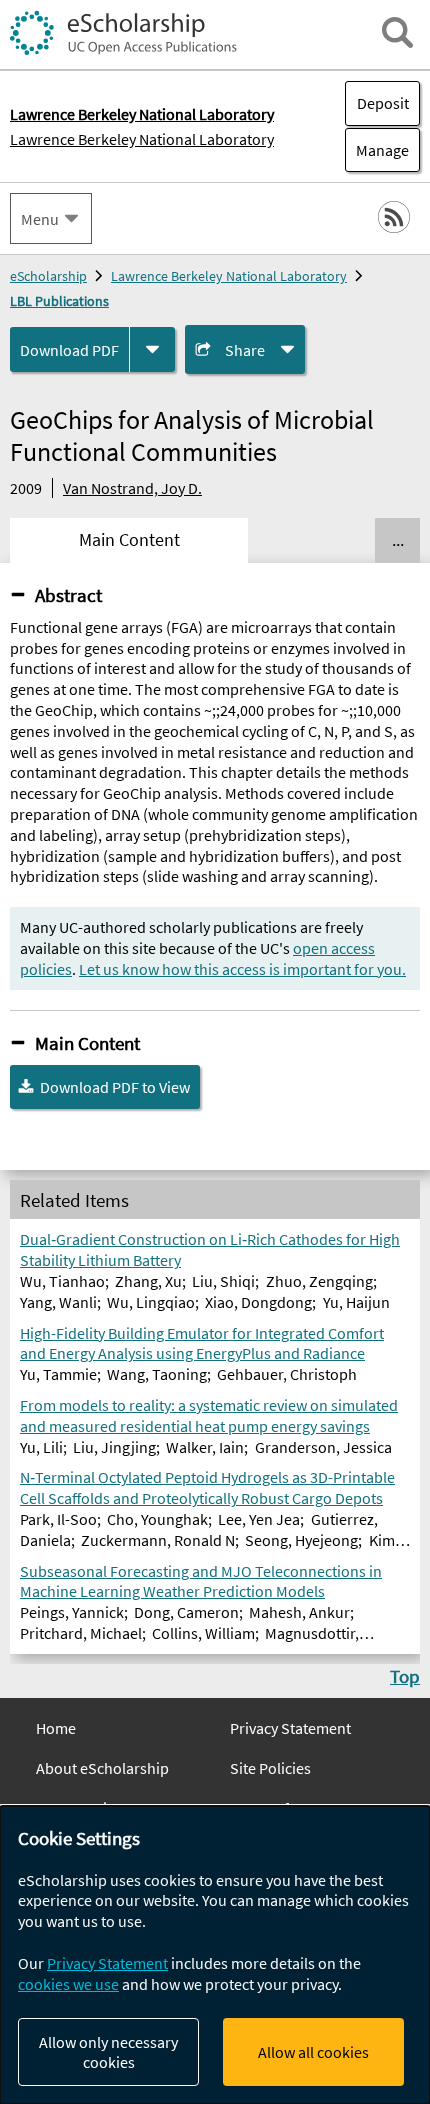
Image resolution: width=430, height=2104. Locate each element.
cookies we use (68, 1984)
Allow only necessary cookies (108, 2052)
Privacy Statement (290, 1728)
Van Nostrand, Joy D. (132, 488)
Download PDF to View (115, 1087)
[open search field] (397, 32)
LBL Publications (59, 301)
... (398, 540)
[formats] (152, 349)
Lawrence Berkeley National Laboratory (142, 139)
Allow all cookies (313, 2052)
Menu (40, 219)
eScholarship (48, 276)
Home (56, 1728)
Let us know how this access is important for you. (242, 969)
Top (405, 1676)
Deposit (383, 103)
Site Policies (270, 1768)
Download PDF (69, 350)
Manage (377, 150)
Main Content (87, 1043)
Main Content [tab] (129, 540)
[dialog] (215, 1955)
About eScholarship (102, 1768)
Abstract (68, 595)
